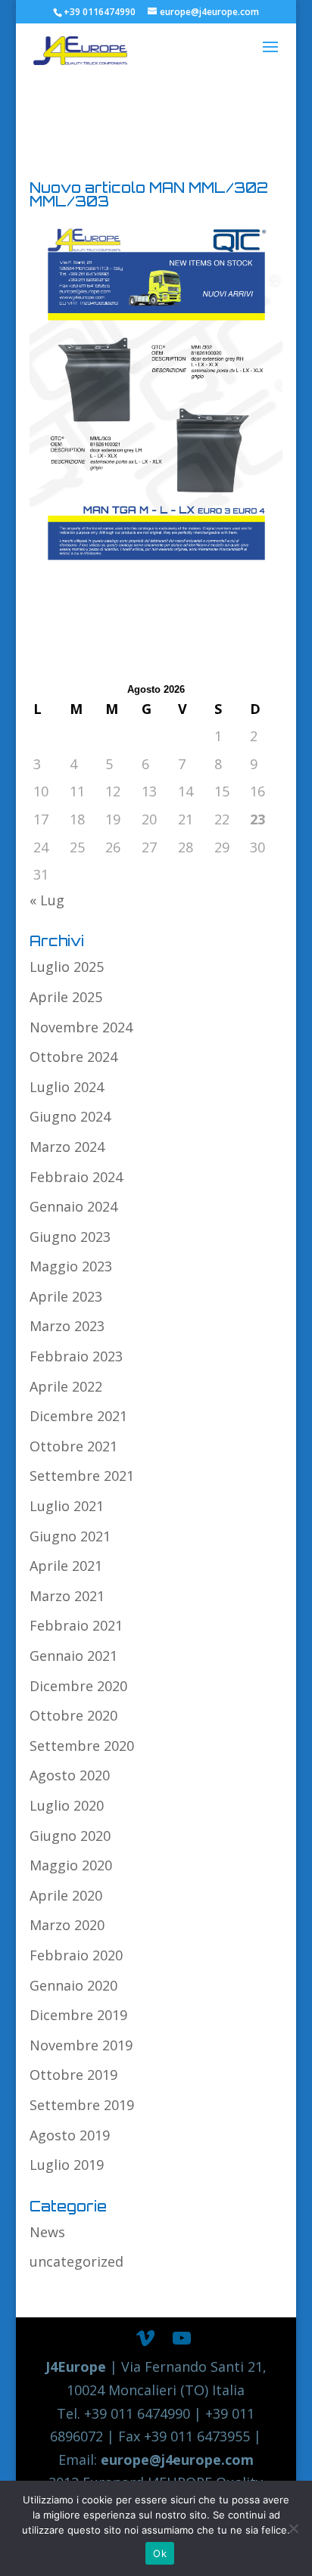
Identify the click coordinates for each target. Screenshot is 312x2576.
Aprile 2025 (66, 997)
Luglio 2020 (67, 1805)
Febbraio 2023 (76, 1356)
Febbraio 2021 (76, 1625)
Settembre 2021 (82, 1476)
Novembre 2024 (81, 1027)
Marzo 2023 (67, 1326)
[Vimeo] (145, 2339)
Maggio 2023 (71, 1266)
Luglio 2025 (67, 967)
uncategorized (76, 2261)
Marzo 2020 (67, 1925)
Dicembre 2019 (78, 2015)
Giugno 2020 (70, 1836)
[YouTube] (182, 2339)
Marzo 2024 (67, 1147)
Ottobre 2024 (73, 1057)
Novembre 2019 (81, 2045)
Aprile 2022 (66, 1386)
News (47, 2232)
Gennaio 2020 (73, 1985)
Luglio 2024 (67, 1087)
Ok (160, 2553)
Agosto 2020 (70, 1775)
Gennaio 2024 (73, 1206)
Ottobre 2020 (73, 1715)
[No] (293, 2528)
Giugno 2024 (70, 1116)
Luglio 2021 (67, 1506)
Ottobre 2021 (73, 1446)
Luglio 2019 (67, 2165)
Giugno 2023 (70, 1237)
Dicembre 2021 (78, 1416)
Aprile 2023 (66, 1296)
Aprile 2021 (66, 1566)
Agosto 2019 (70, 2135)
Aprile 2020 (66, 1895)
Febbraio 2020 (76, 1955)
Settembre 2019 (82, 2105)
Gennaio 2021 (73, 1656)
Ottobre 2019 (73, 2075)
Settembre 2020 (82, 1746)
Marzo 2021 (67, 1596)
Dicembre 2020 (78, 1686)
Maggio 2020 (71, 1865)
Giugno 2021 (70, 1536)
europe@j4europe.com (177, 2460)
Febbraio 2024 (76, 1177)
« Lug (47, 900)
